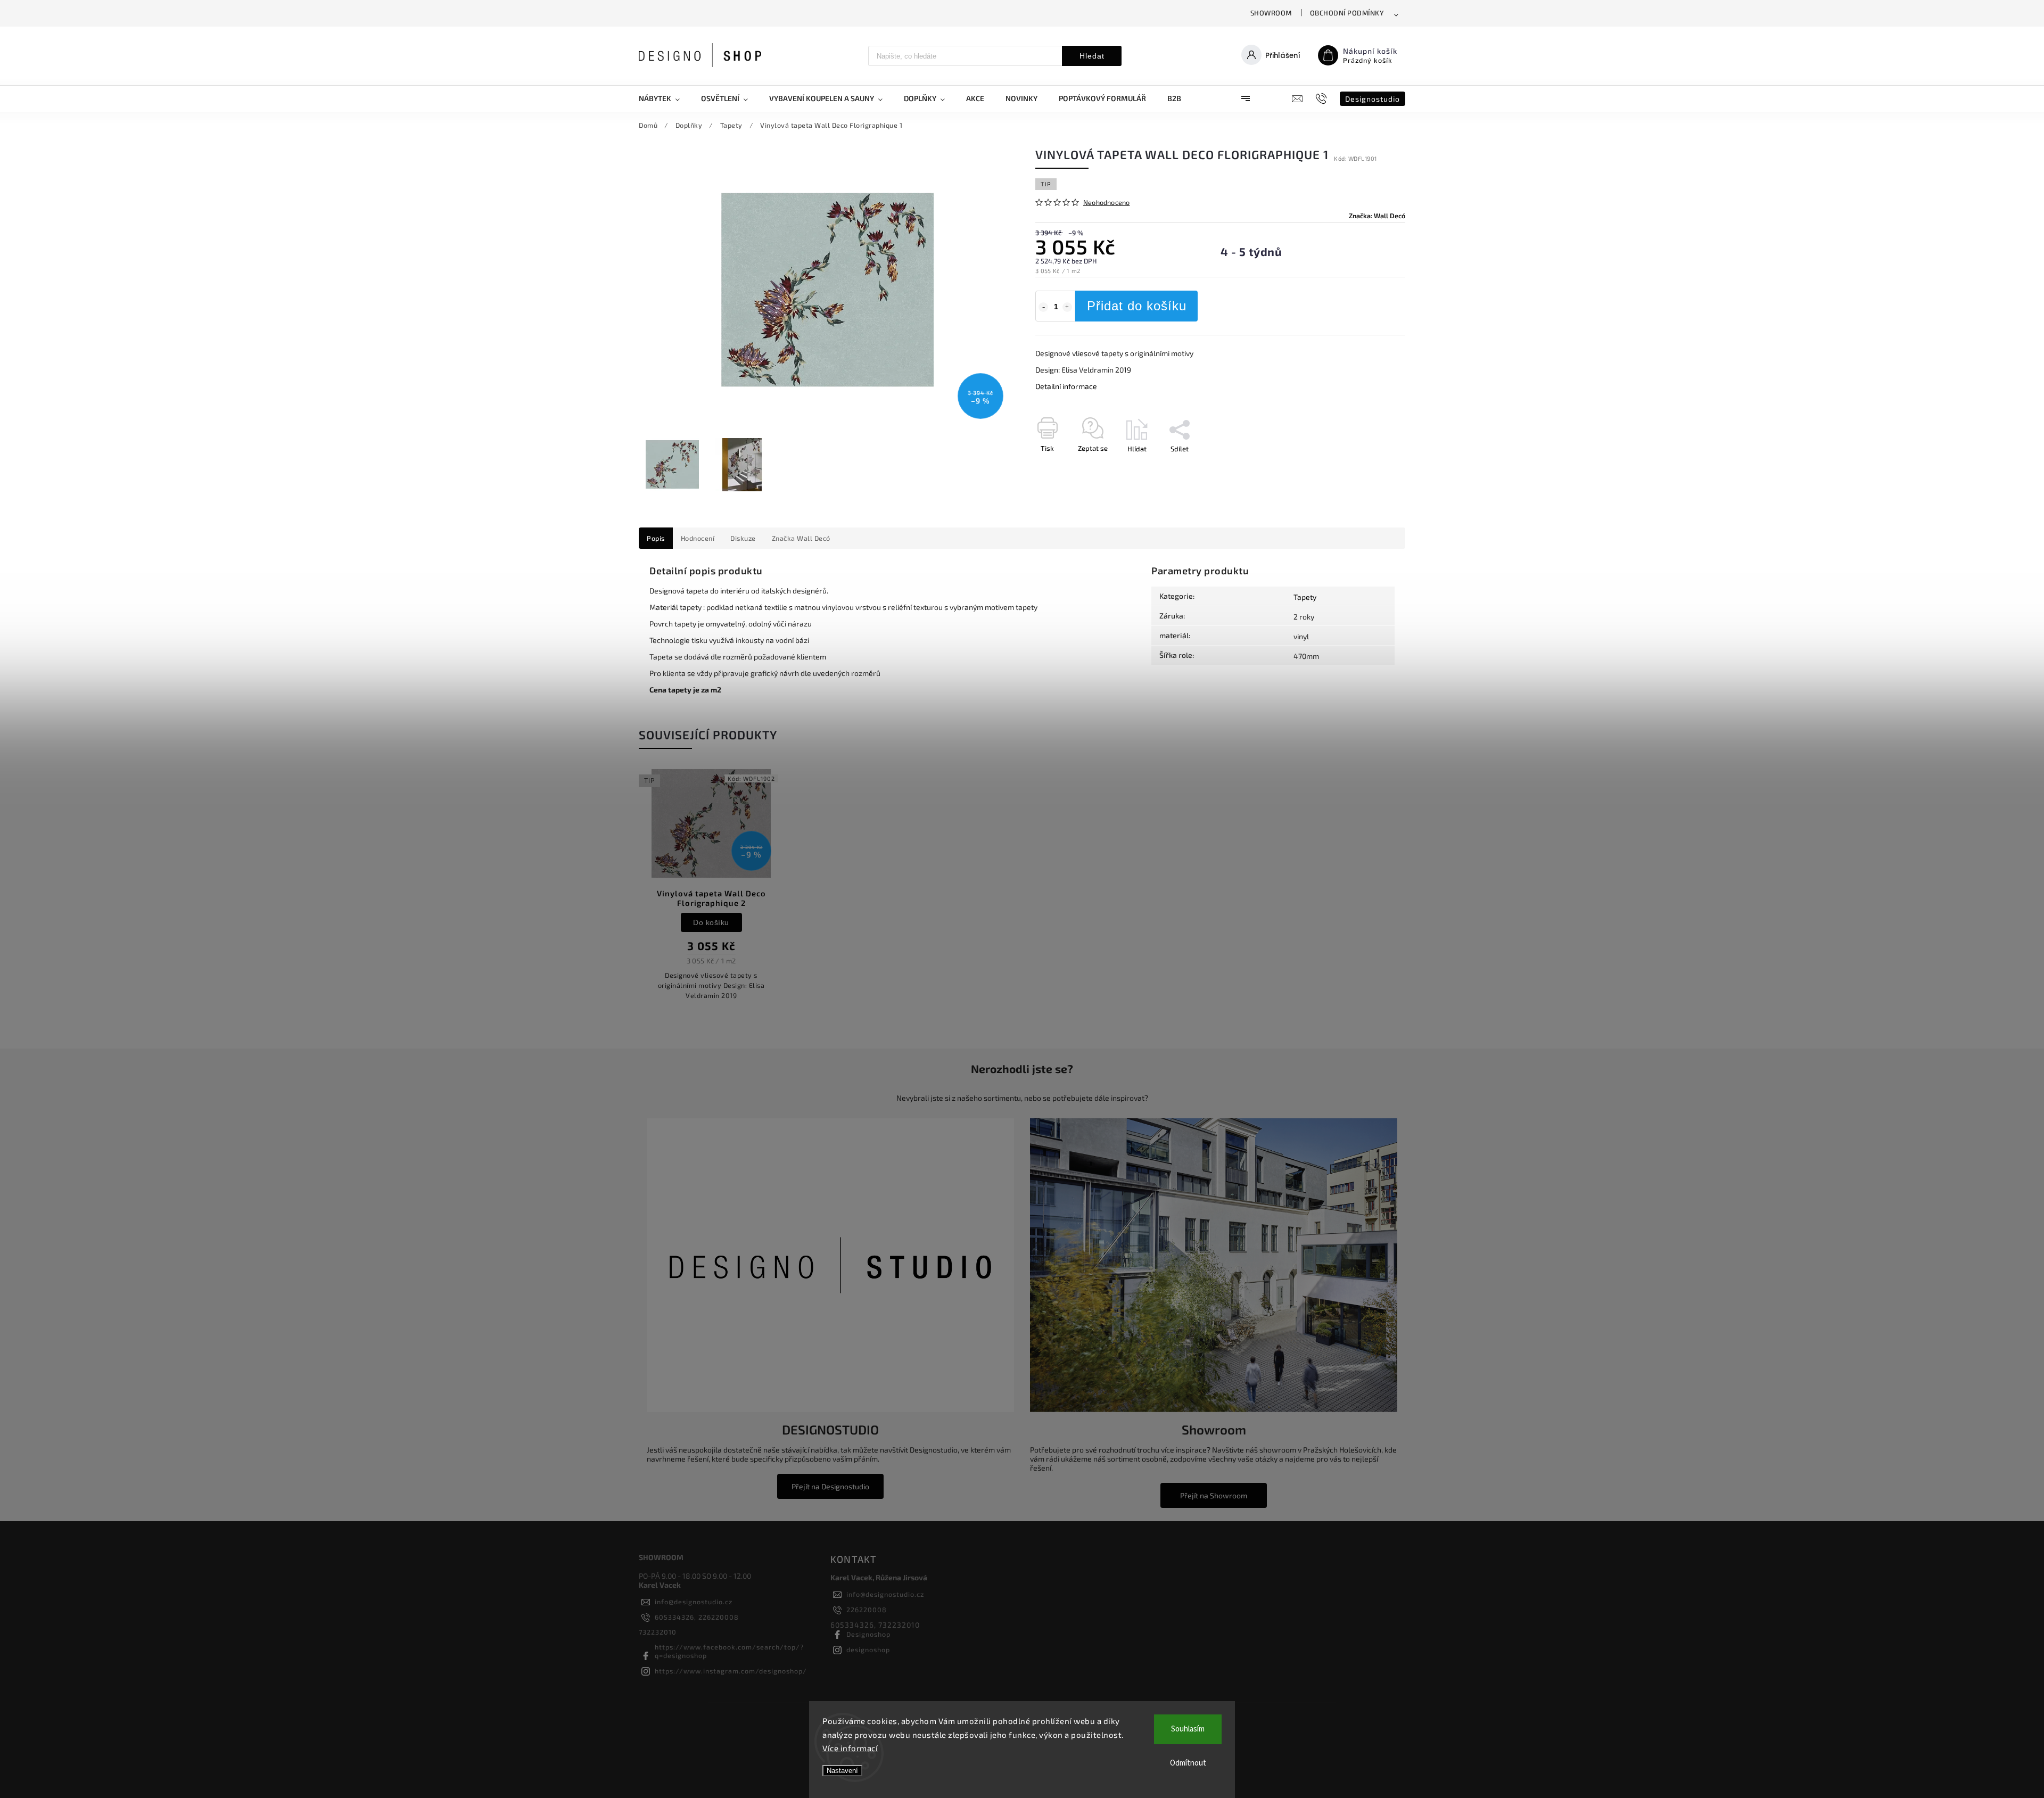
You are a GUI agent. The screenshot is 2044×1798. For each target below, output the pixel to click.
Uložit (1061, 468)
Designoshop (868, 1634)
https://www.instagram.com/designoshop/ (731, 1671)
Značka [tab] (801, 538)
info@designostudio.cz (694, 1602)
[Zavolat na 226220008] (1322, 98)
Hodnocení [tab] (698, 538)
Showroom (1271, 13)
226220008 (867, 1610)
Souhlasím (1188, 1729)
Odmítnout (1188, 1763)
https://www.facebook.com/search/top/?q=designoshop (729, 1651)
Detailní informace (1066, 386)
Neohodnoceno (1106, 203)
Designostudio (1373, 99)
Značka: (1377, 216)
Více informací (850, 1748)
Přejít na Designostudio (830, 1486)
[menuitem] (665, 98)
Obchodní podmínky (1347, 13)
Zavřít (1372, 467)
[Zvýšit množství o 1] (1067, 307)
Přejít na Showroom (1214, 1495)
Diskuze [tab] (743, 538)
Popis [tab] (656, 538)
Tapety (1305, 597)
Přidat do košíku (1137, 306)
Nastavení (842, 1771)
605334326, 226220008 (697, 1617)
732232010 (658, 1632)
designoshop (868, 1649)
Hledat (1092, 56)
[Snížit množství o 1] (1043, 307)
